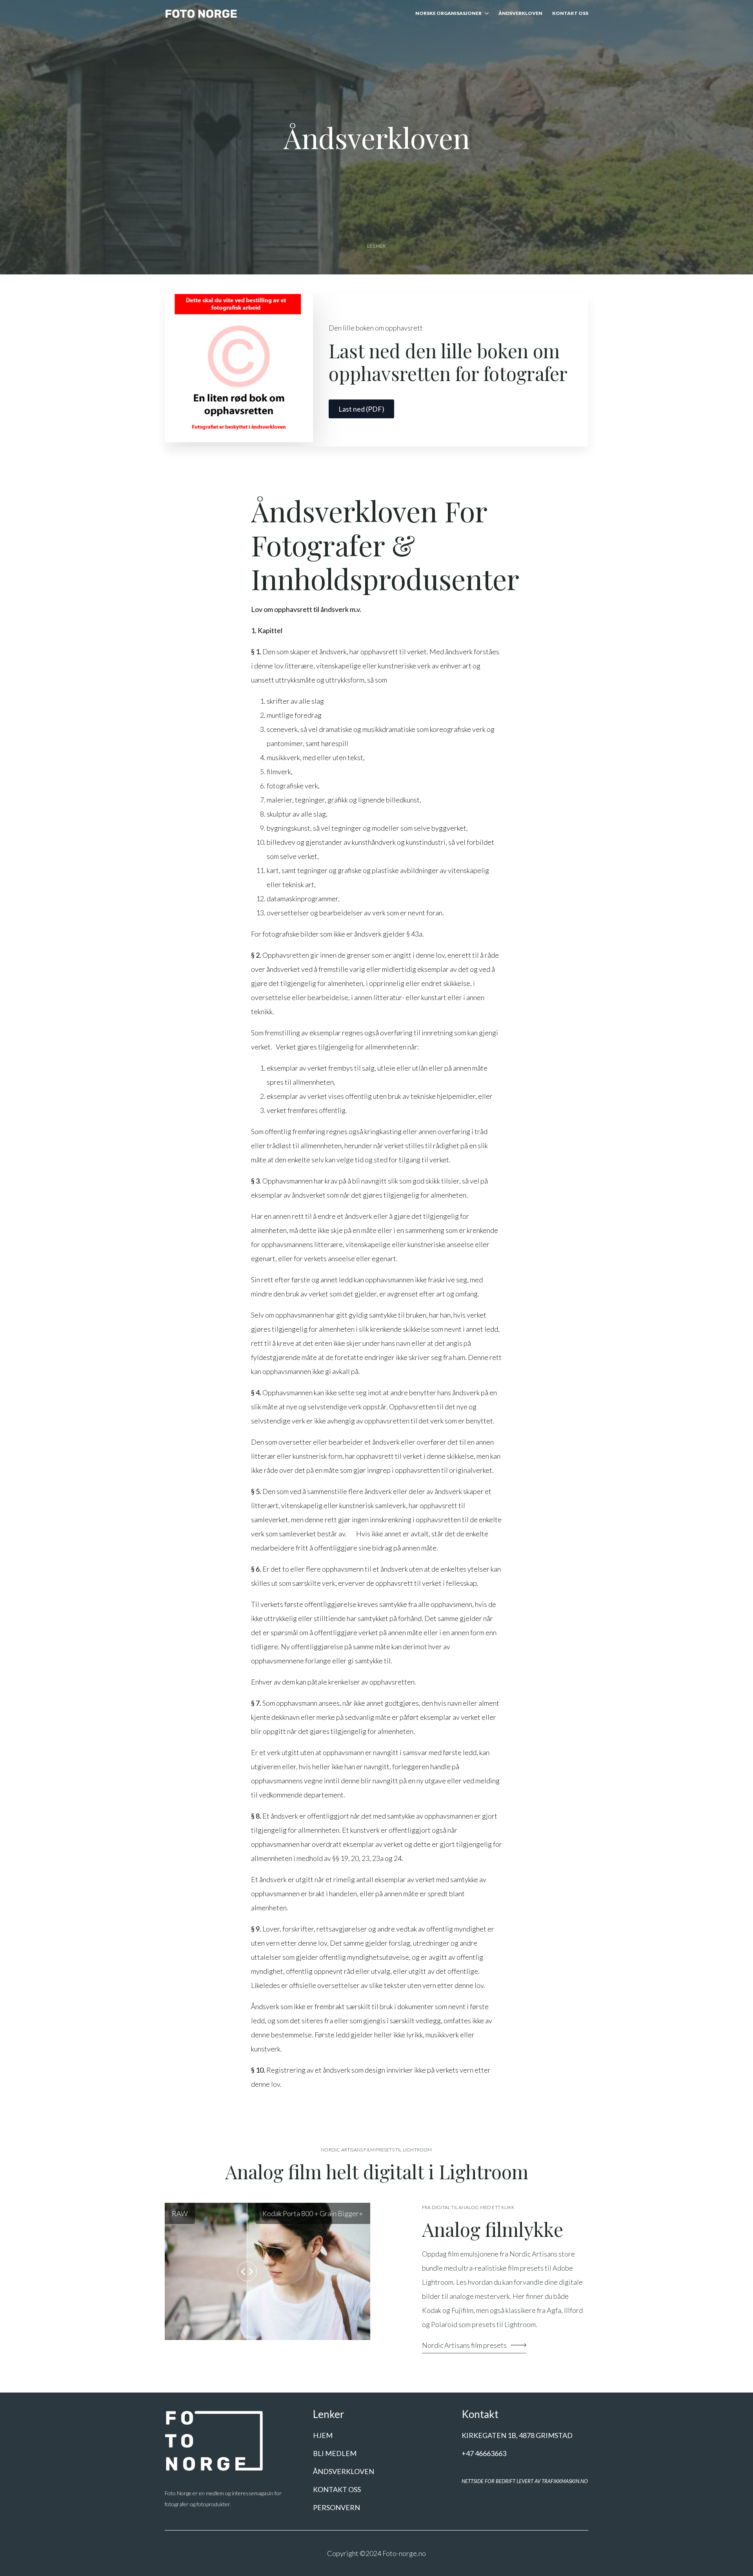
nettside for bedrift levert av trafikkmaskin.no (525, 2481)
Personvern (336, 2507)
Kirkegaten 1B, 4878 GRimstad (517, 2435)
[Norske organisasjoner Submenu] (485, 14)
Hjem (323, 2435)
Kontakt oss (570, 14)
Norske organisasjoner (448, 14)
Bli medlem (335, 2453)
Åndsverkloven (520, 14)
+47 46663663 (484, 2453)
